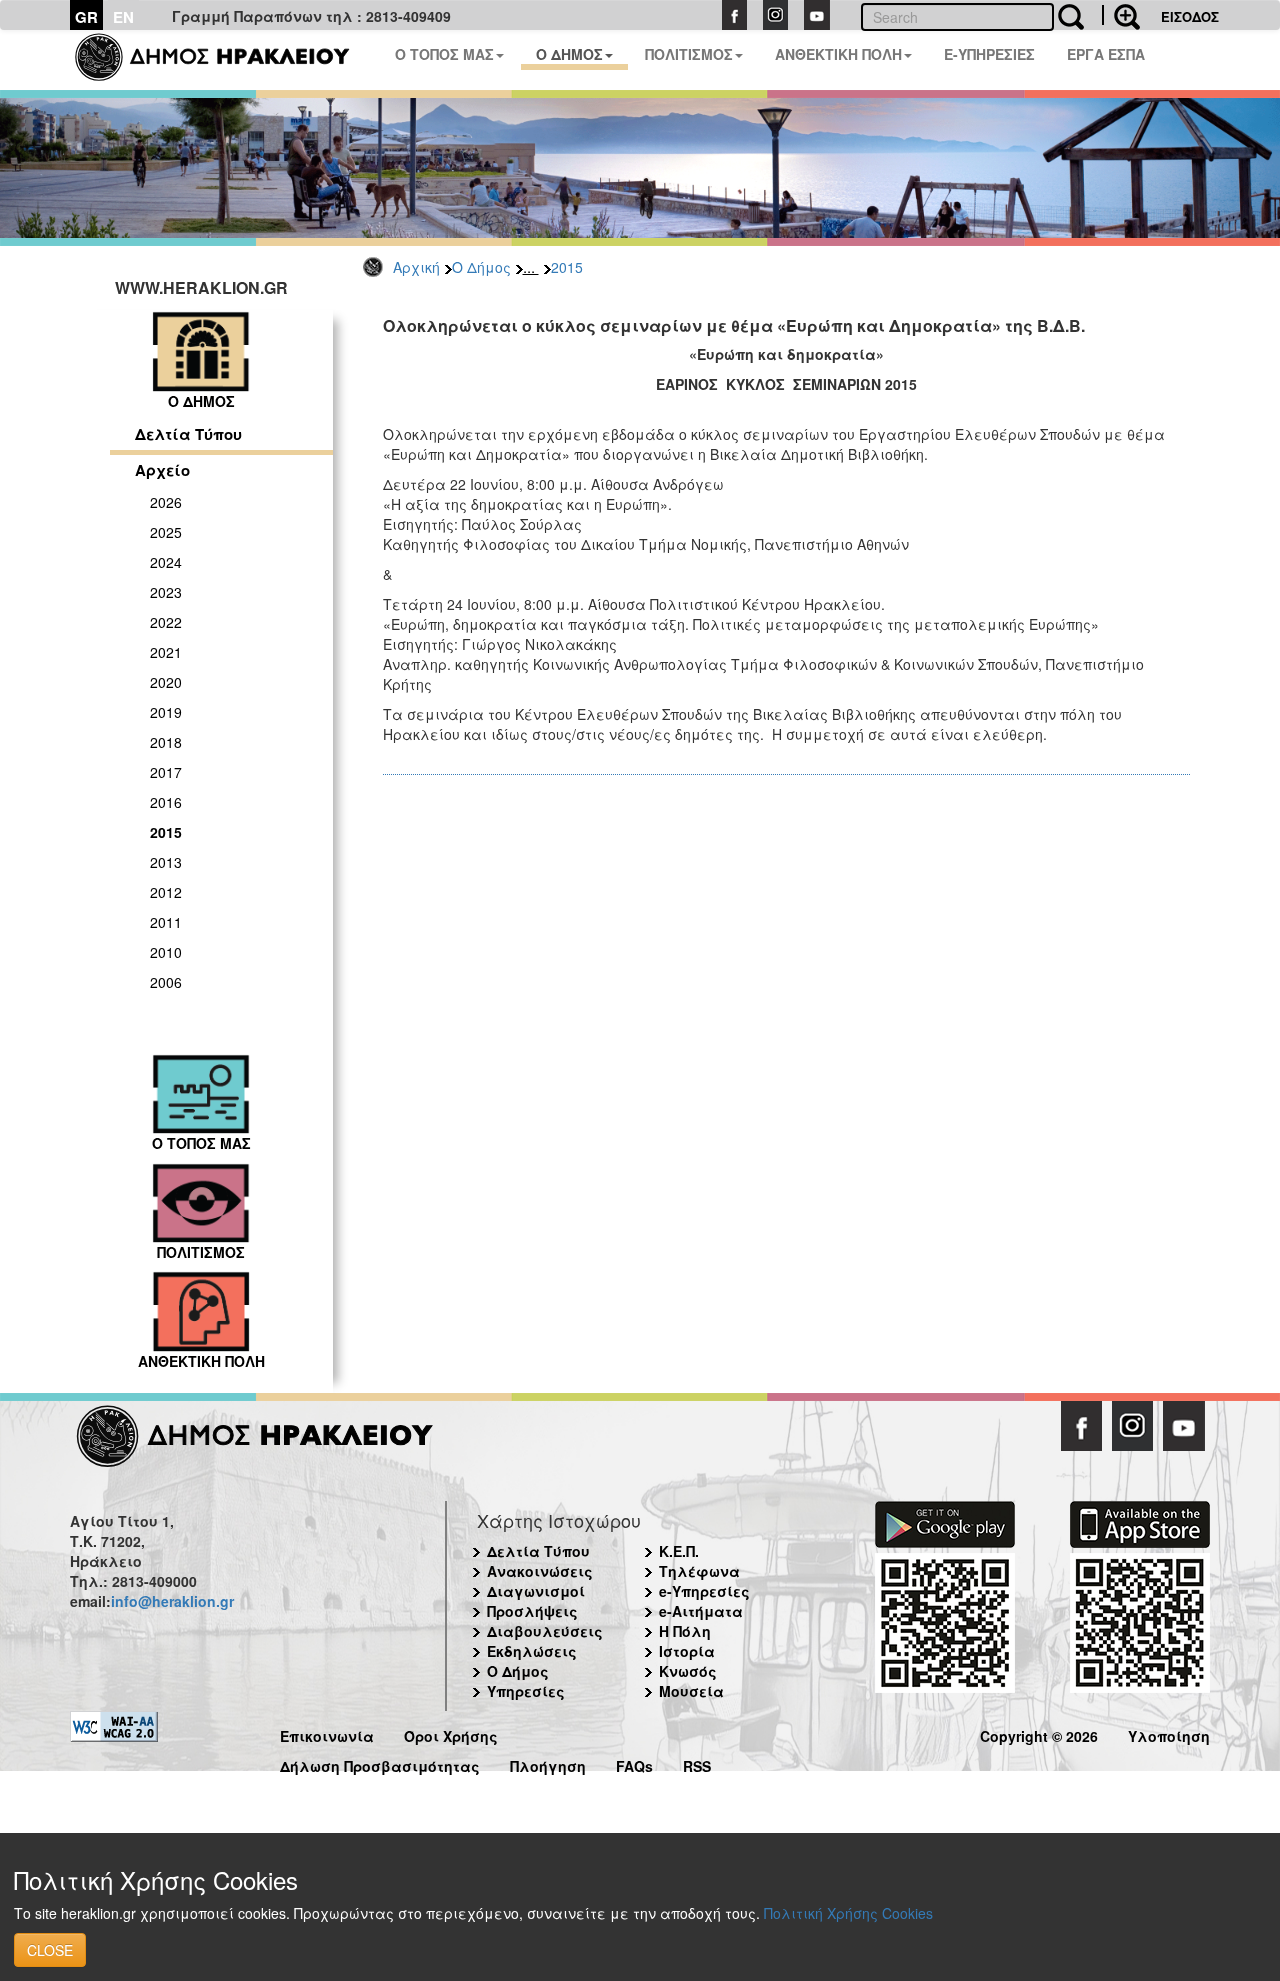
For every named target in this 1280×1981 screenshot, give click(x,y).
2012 (166, 892)
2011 (166, 922)
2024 (166, 562)
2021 (166, 652)
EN (123, 17)
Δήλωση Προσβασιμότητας (380, 1763)
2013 (166, 862)
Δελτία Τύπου (188, 434)
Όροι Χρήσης (451, 1733)
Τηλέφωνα (699, 1571)
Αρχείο (162, 470)
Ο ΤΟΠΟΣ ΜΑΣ (444, 54)
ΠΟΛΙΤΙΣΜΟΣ (689, 54)
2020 (166, 682)
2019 (166, 712)
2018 (166, 742)
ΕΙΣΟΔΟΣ (1190, 16)
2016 (166, 802)
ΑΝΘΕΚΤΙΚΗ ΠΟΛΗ (838, 54)
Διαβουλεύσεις (545, 1631)
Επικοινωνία (327, 1733)
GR (86, 17)
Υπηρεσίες (526, 1691)
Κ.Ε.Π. (679, 1551)
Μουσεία (691, 1691)
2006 (166, 982)
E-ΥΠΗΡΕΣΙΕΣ (989, 54)
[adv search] (1121, 15)
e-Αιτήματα (701, 1611)
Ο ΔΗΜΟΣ (569, 54)
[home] (224, 60)
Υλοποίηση (1169, 1733)
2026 (166, 502)
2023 (166, 592)
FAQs (634, 1763)
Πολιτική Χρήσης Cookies (848, 1913)
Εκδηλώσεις (532, 1651)
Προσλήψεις (532, 1611)
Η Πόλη (685, 1631)
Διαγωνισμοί (536, 1591)
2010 (166, 952)
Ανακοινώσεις (540, 1571)
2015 (567, 267)
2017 (166, 772)
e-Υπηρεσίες (704, 1591)
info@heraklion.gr (172, 1601)
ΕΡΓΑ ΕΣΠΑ (1106, 54)
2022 (166, 622)
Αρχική (416, 267)
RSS (697, 1763)
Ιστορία (687, 1651)
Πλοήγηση (548, 1763)
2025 (166, 532)
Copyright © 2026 (1039, 1733)
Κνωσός (688, 1671)
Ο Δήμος (481, 267)
